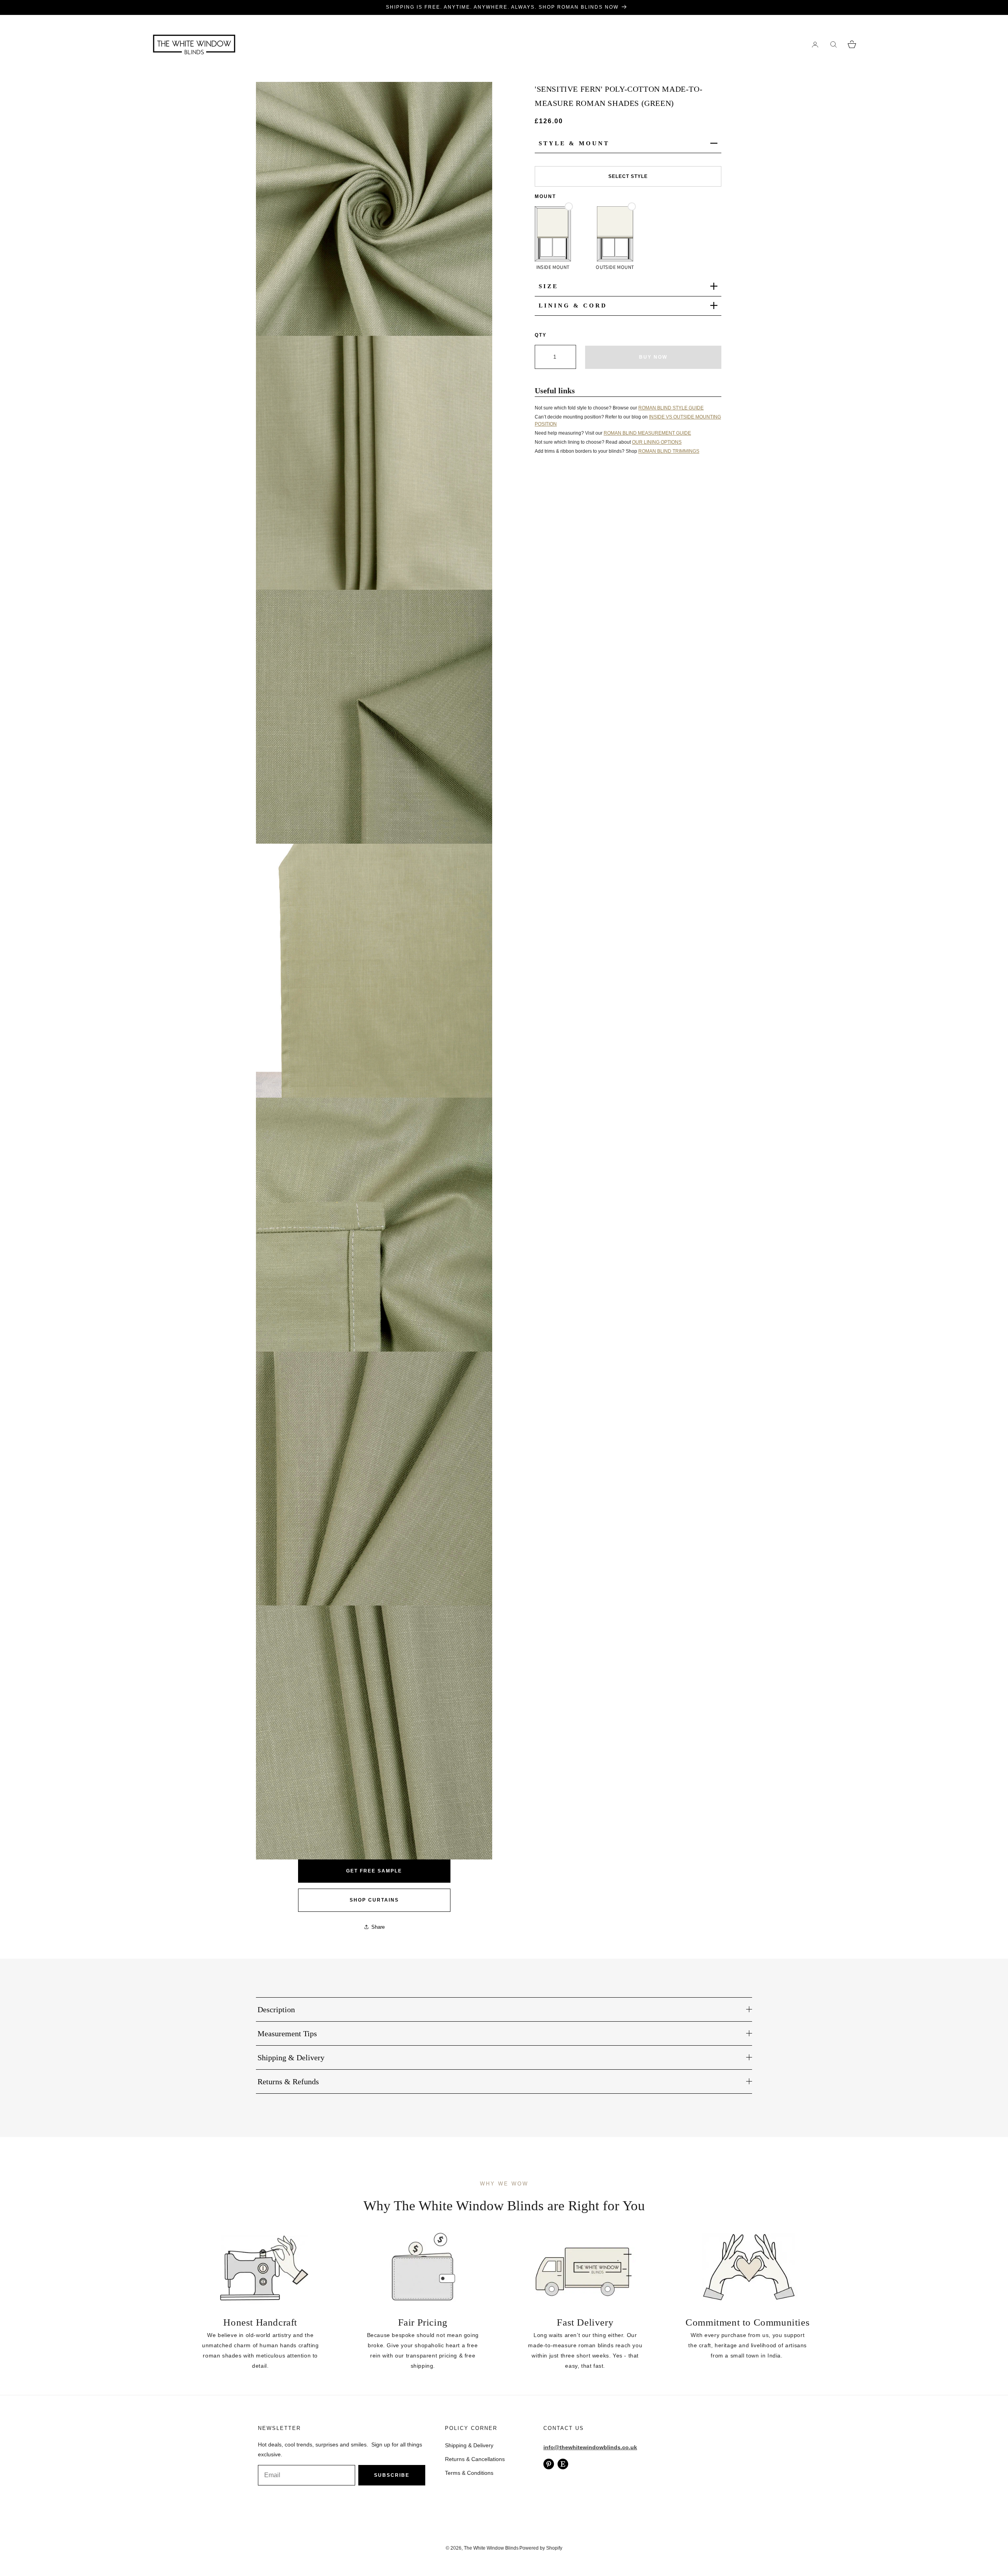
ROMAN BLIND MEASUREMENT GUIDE (647, 433)
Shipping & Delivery (469, 2445)
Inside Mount (553, 267)
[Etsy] (563, 2464)
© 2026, (455, 2548)
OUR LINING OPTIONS (657, 442)
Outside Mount (615, 267)
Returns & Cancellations (475, 2459)
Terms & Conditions (469, 2473)
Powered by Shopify (541, 2548)
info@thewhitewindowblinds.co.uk (590, 2447)
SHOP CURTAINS (374, 1900)
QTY (541, 335)
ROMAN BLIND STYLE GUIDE (671, 407)
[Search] (833, 44)
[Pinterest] (549, 2464)
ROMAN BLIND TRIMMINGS (669, 451)
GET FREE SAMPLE (374, 1871)
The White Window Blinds (491, 2548)
